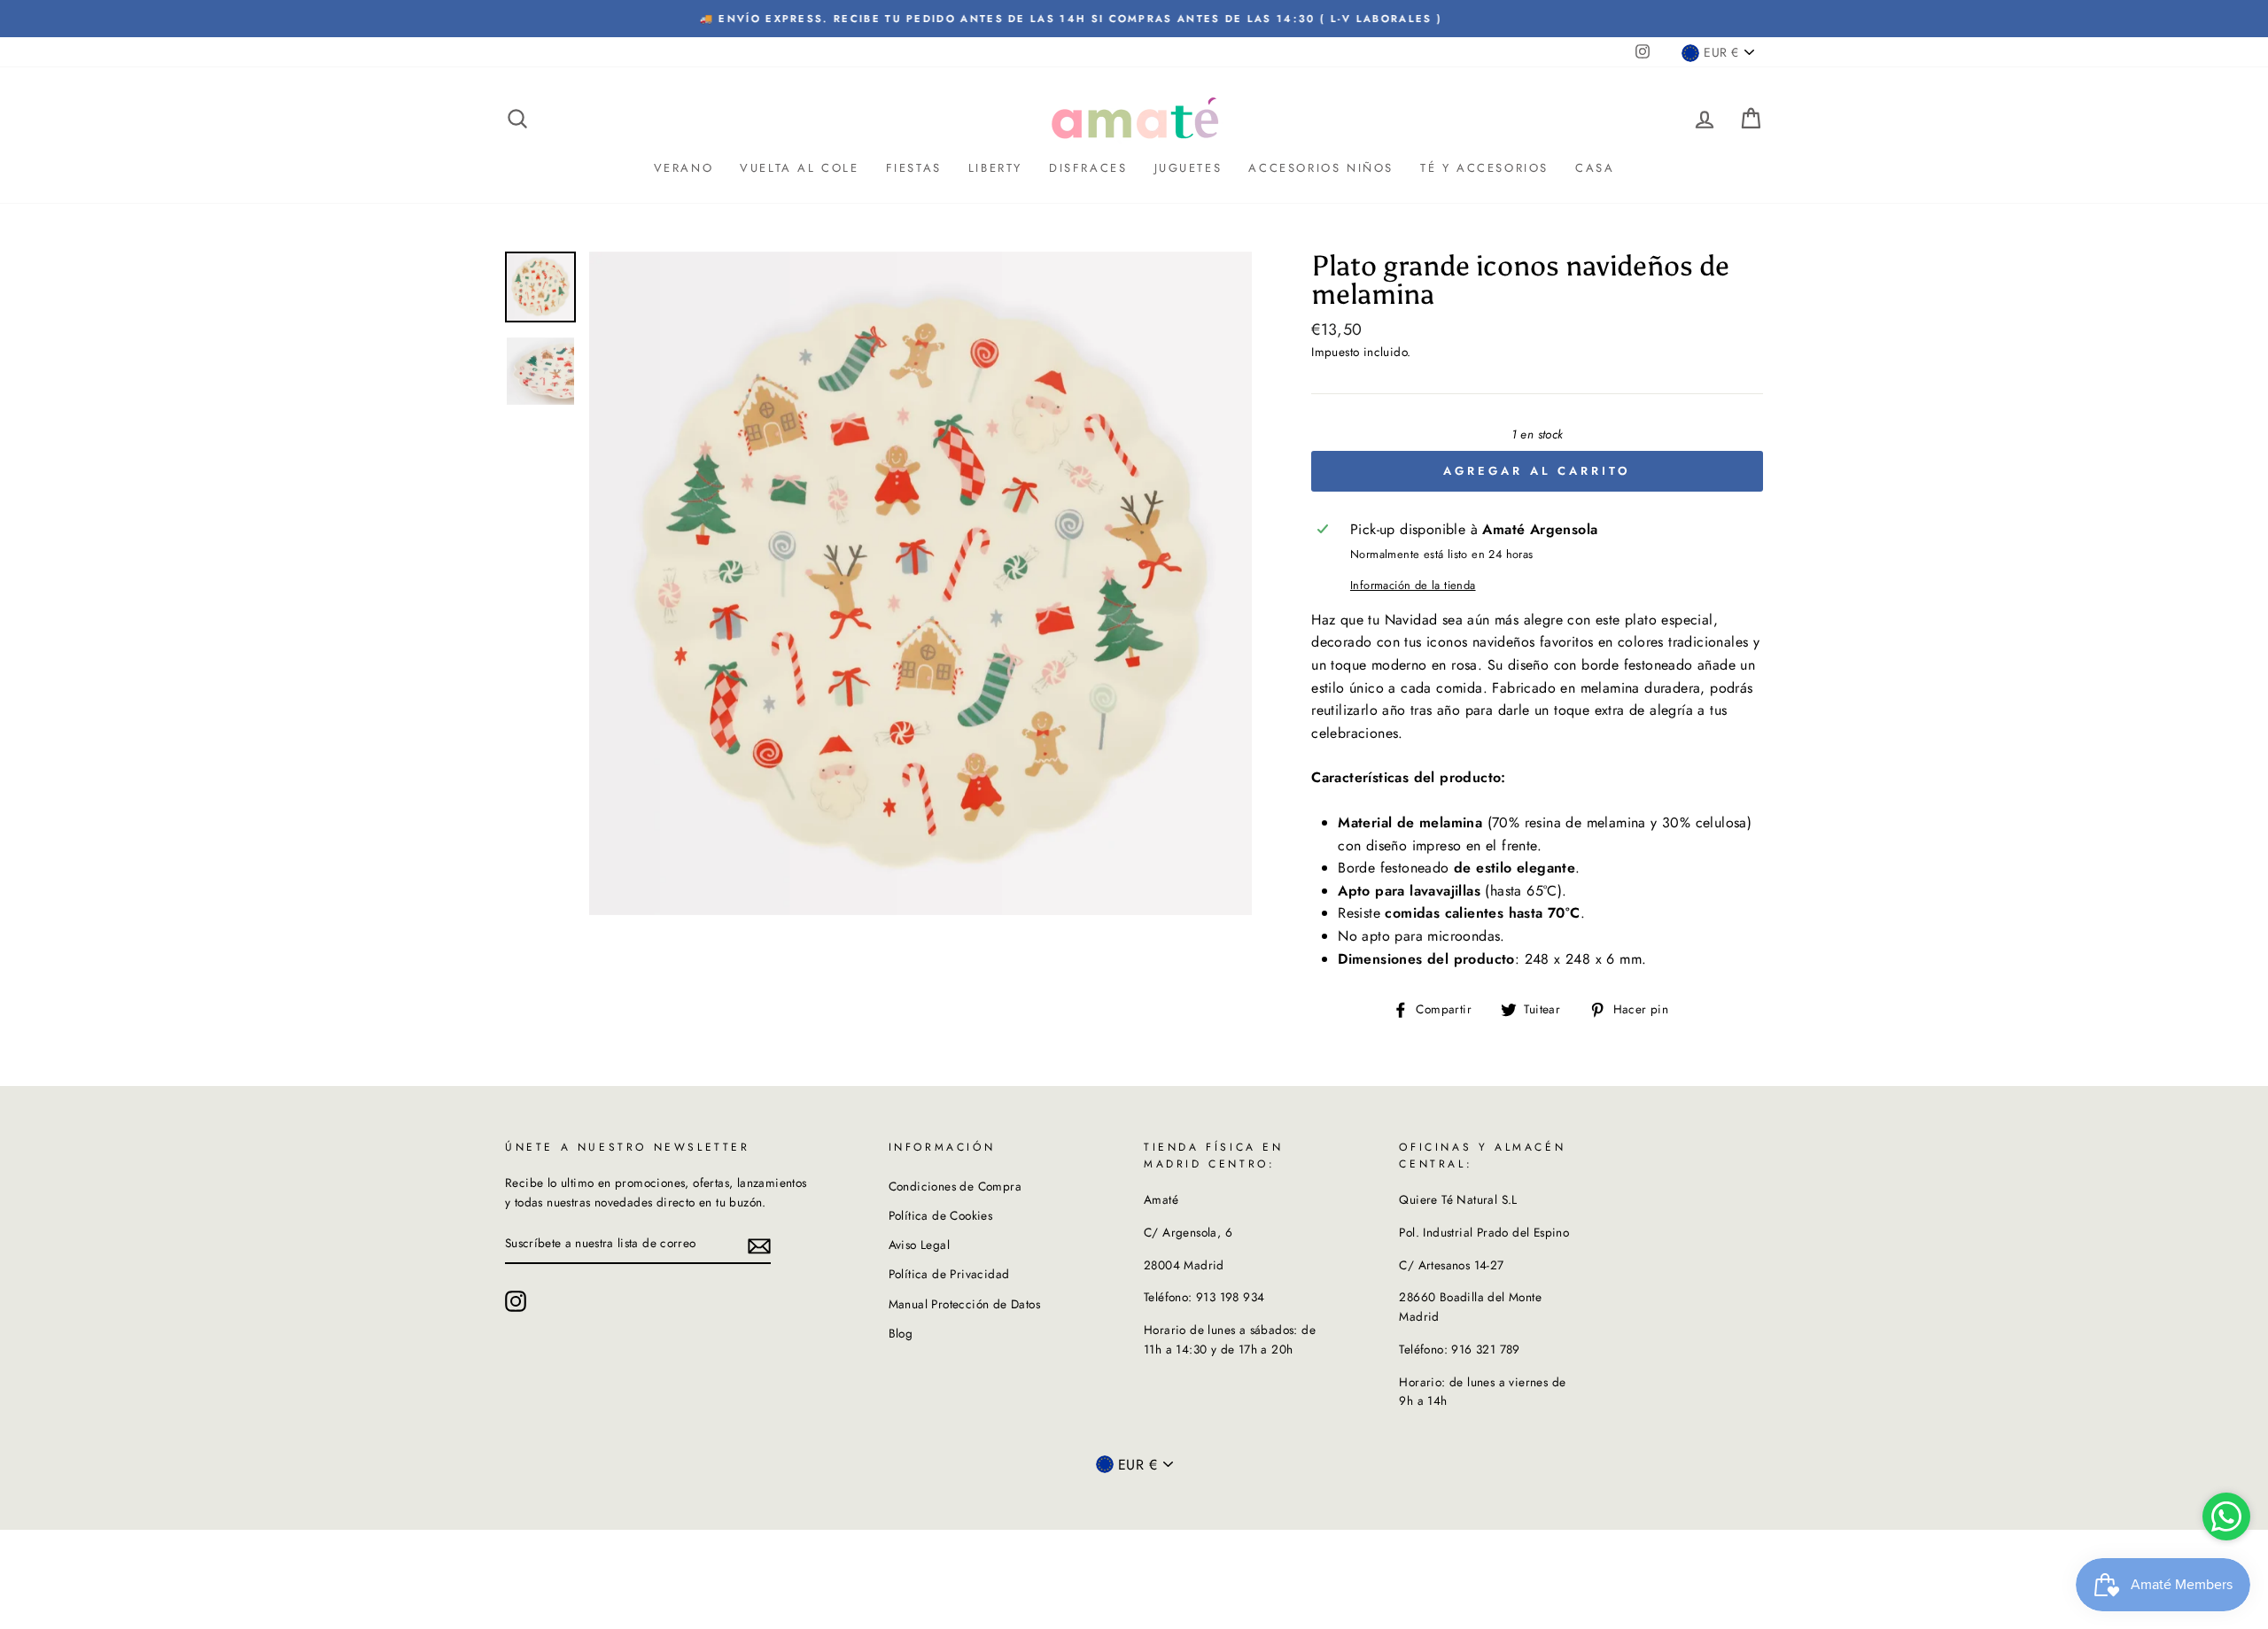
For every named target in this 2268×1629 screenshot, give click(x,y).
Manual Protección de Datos (964, 1304)
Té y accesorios (1484, 168)
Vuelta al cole (799, 168)
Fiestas (914, 168)
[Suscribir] (759, 1245)
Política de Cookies (941, 1215)
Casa (1595, 168)
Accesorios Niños (1321, 168)
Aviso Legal (919, 1245)
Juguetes (1188, 168)
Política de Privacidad (949, 1274)
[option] (1134, 19)
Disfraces (1088, 168)
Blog (901, 1333)
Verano (684, 168)
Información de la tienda (1413, 585)
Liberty (995, 168)
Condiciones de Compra (955, 1186)
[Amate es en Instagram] (516, 1301)
